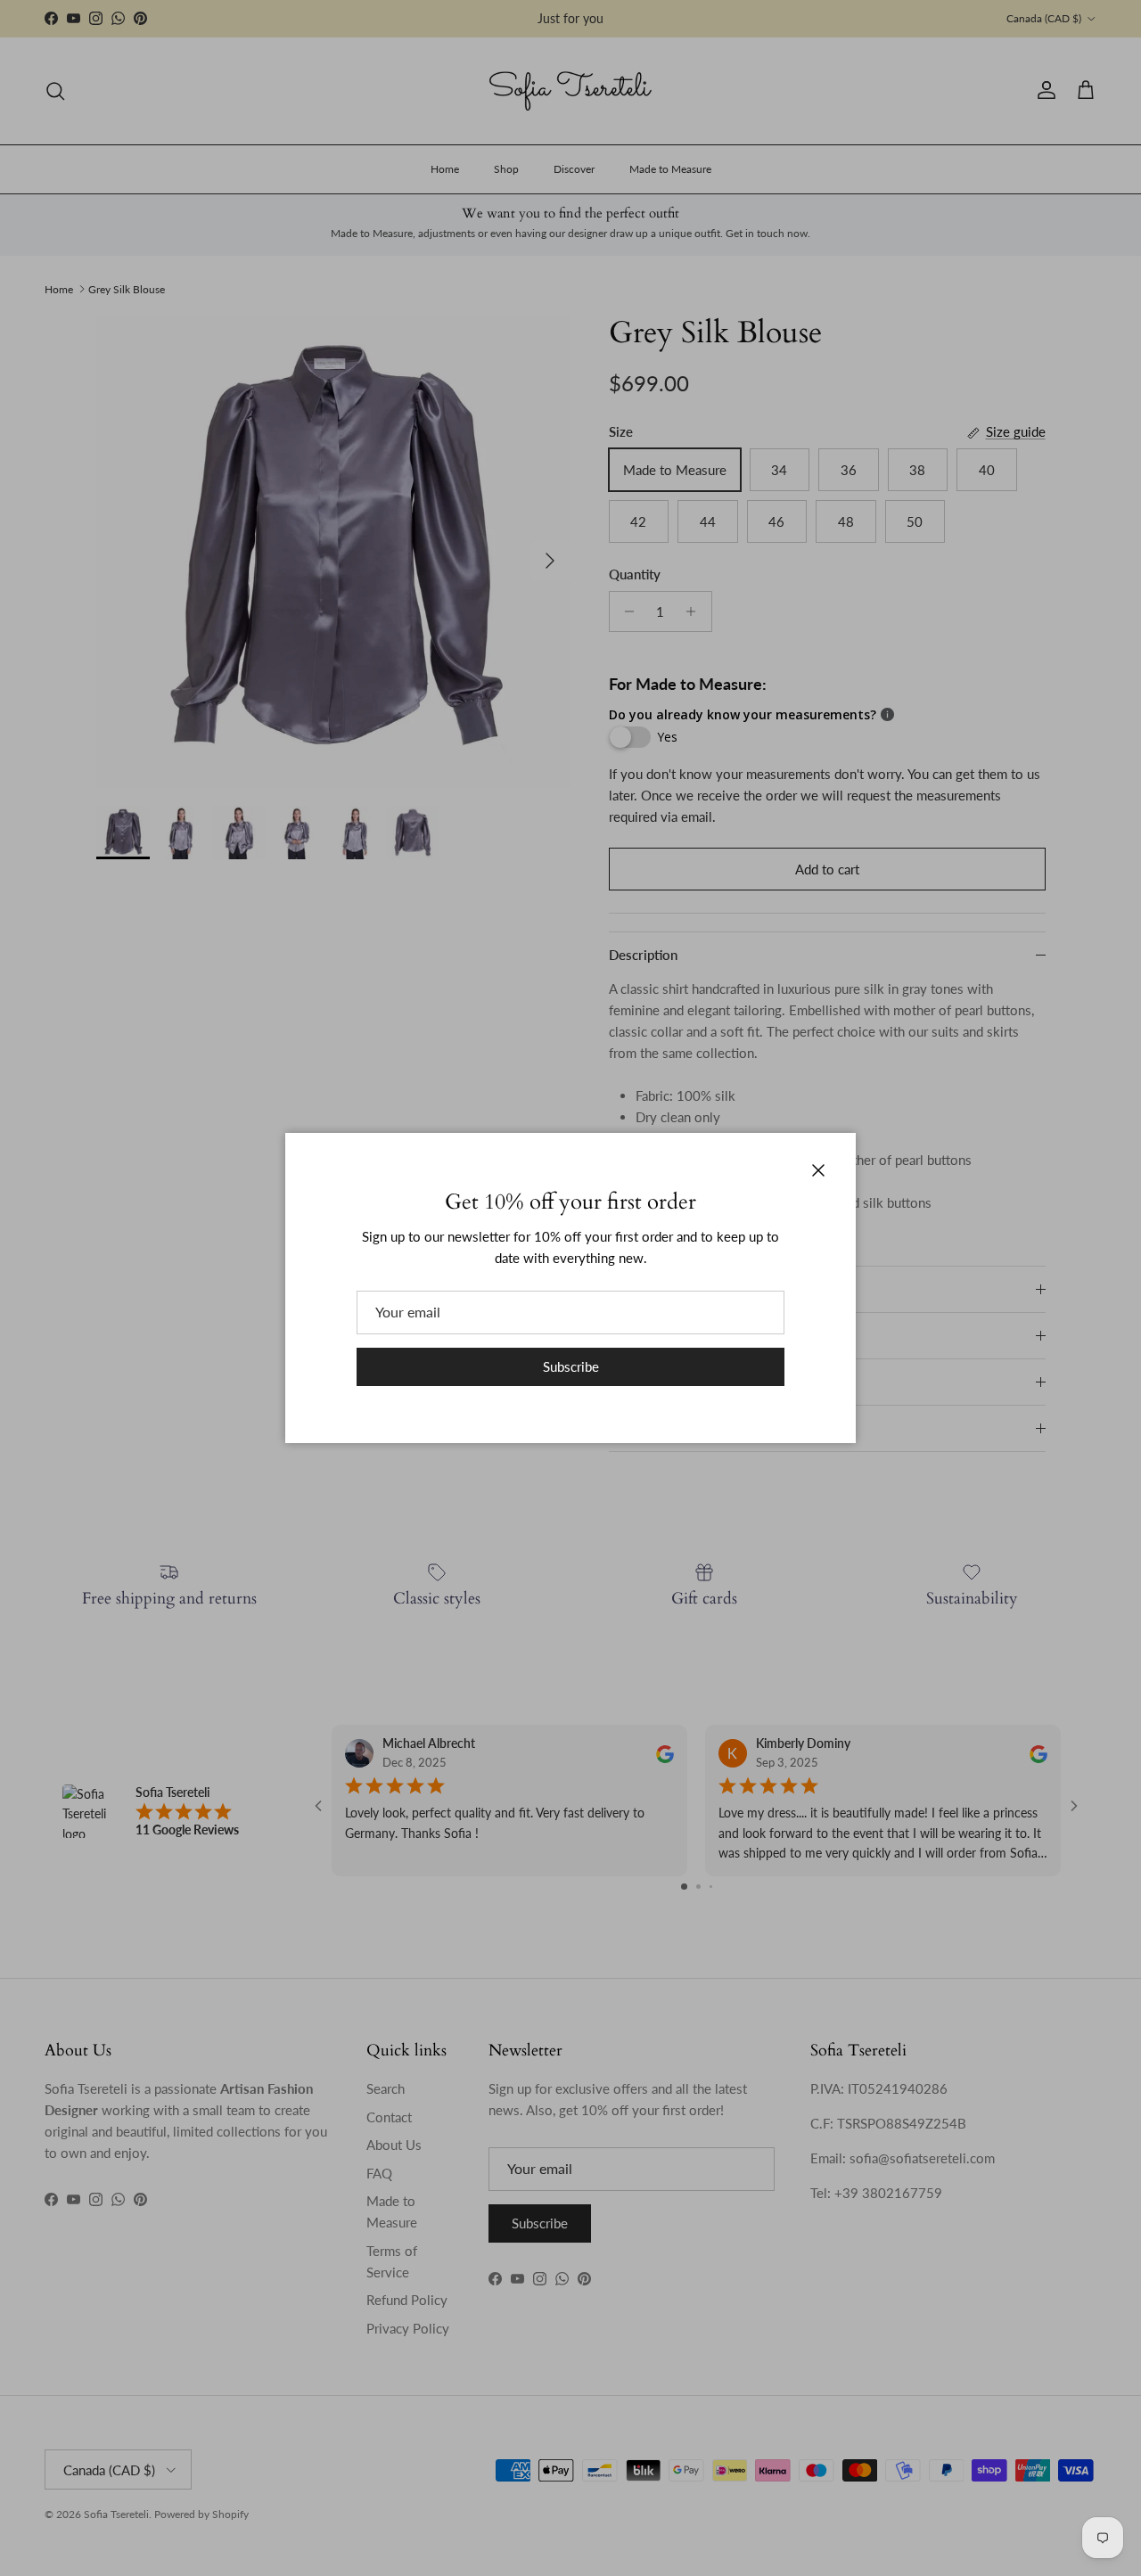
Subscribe (571, 1366)
